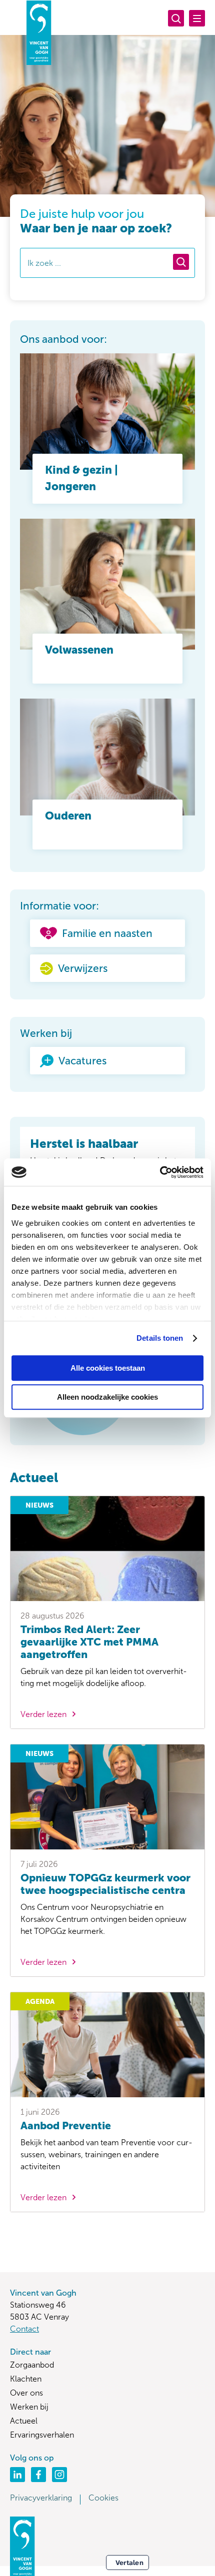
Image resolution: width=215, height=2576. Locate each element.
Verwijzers (83, 968)
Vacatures (82, 1061)
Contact (24, 2329)
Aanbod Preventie (66, 2126)
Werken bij (29, 2407)
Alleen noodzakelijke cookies (107, 1397)
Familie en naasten (107, 933)
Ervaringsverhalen (42, 2435)
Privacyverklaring (41, 2498)
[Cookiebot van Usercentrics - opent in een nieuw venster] (160, 1172)
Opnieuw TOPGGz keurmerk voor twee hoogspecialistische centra (105, 1884)
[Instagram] (59, 2475)
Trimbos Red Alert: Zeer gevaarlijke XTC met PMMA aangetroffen (89, 1642)
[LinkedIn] (17, 2475)
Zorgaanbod (32, 2365)
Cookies (103, 2498)
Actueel (24, 2421)
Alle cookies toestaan (108, 1368)
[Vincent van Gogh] (39, 32)
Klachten (26, 2379)
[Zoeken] (176, 18)
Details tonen (160, 1338)
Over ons (26, 2393)
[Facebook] (38, 2475)
